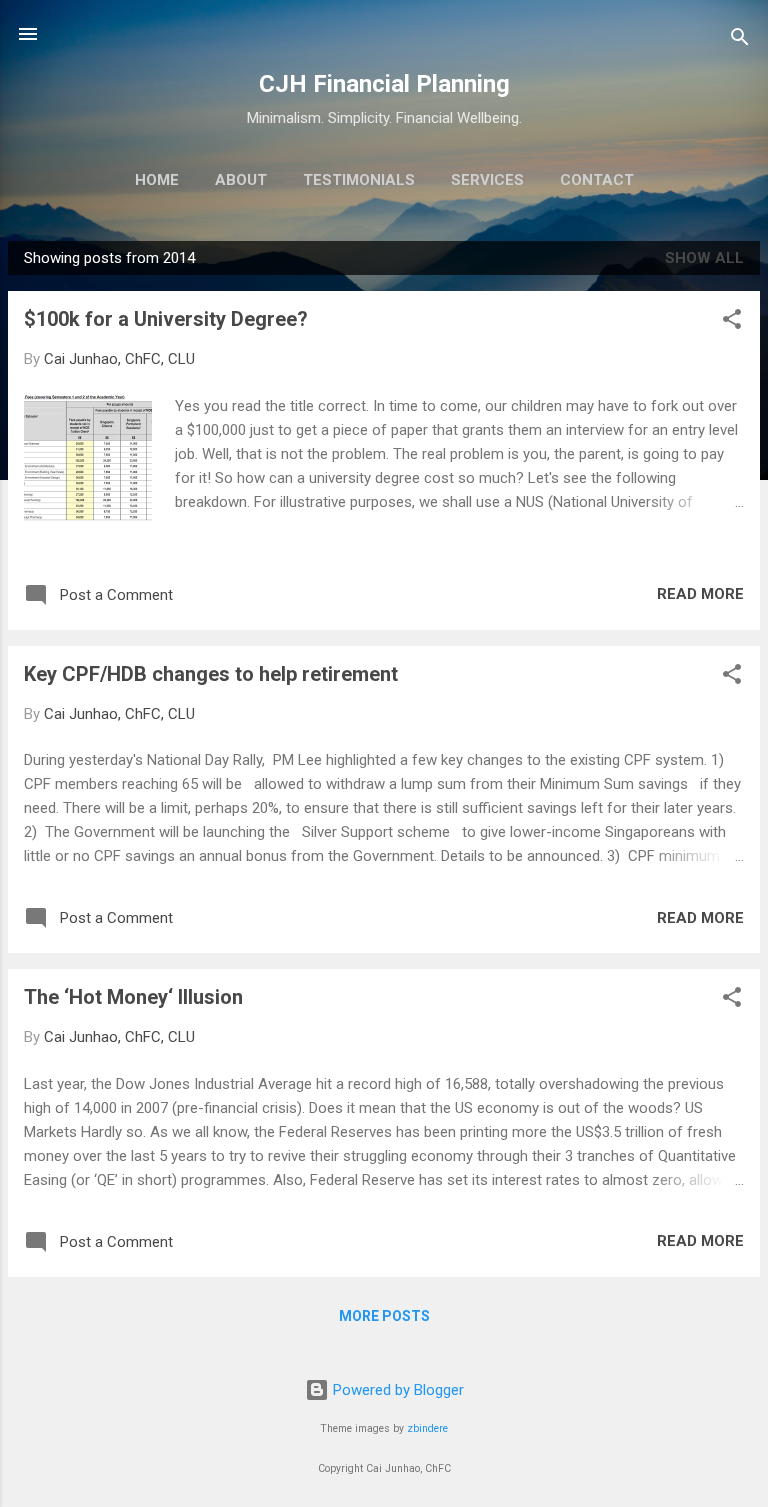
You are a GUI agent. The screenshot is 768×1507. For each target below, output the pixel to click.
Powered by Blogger (396, 1390)
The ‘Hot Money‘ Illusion (133, 997)
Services (487, 180)
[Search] (740, 40)
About (241, 180)
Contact (597, 180)
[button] (732, 322)
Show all (704, 258)
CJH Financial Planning (384, 84)
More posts (384, 1316)
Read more (700, 594)
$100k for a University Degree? (166, 319)
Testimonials (359, 180)
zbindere (427, 1428)
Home (157, 180)
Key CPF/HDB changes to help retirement (211, 674)
